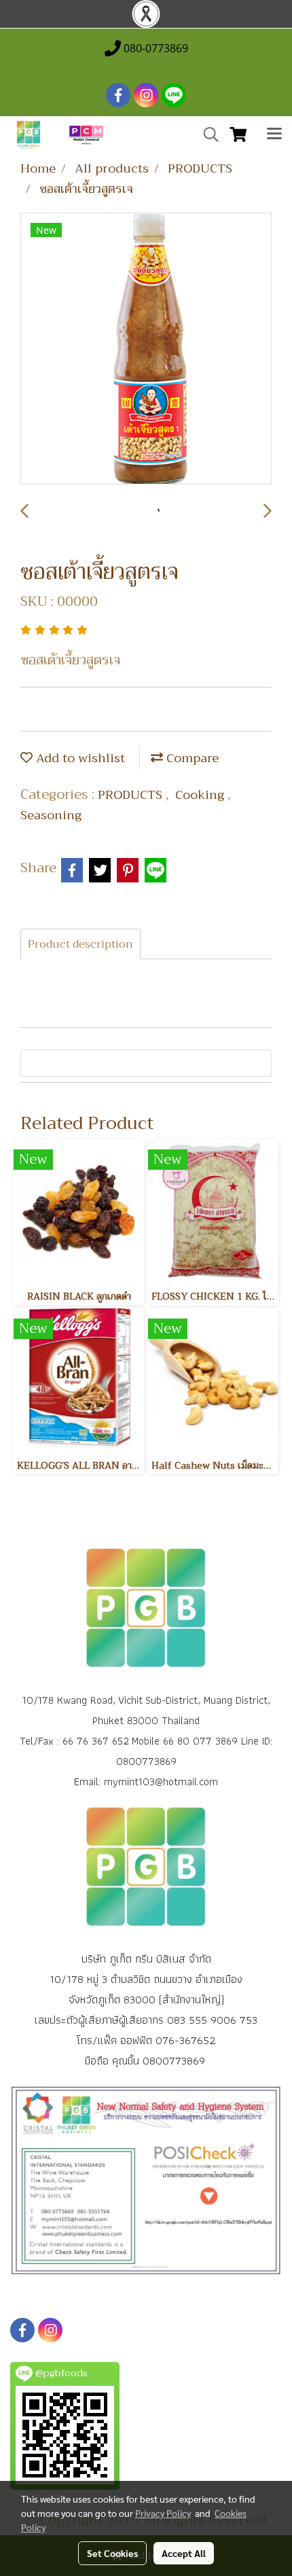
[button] (206, 135)
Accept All (184, 2553)
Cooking (201, 795)
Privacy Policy (163, 2513)
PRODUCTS (132, 795)
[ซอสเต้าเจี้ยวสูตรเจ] (146, 349)
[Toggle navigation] (274, 135)
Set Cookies (112, 2553)
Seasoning (51, 815)
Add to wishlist (79, 758)
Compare (191, 758)
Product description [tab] (80, 944)
